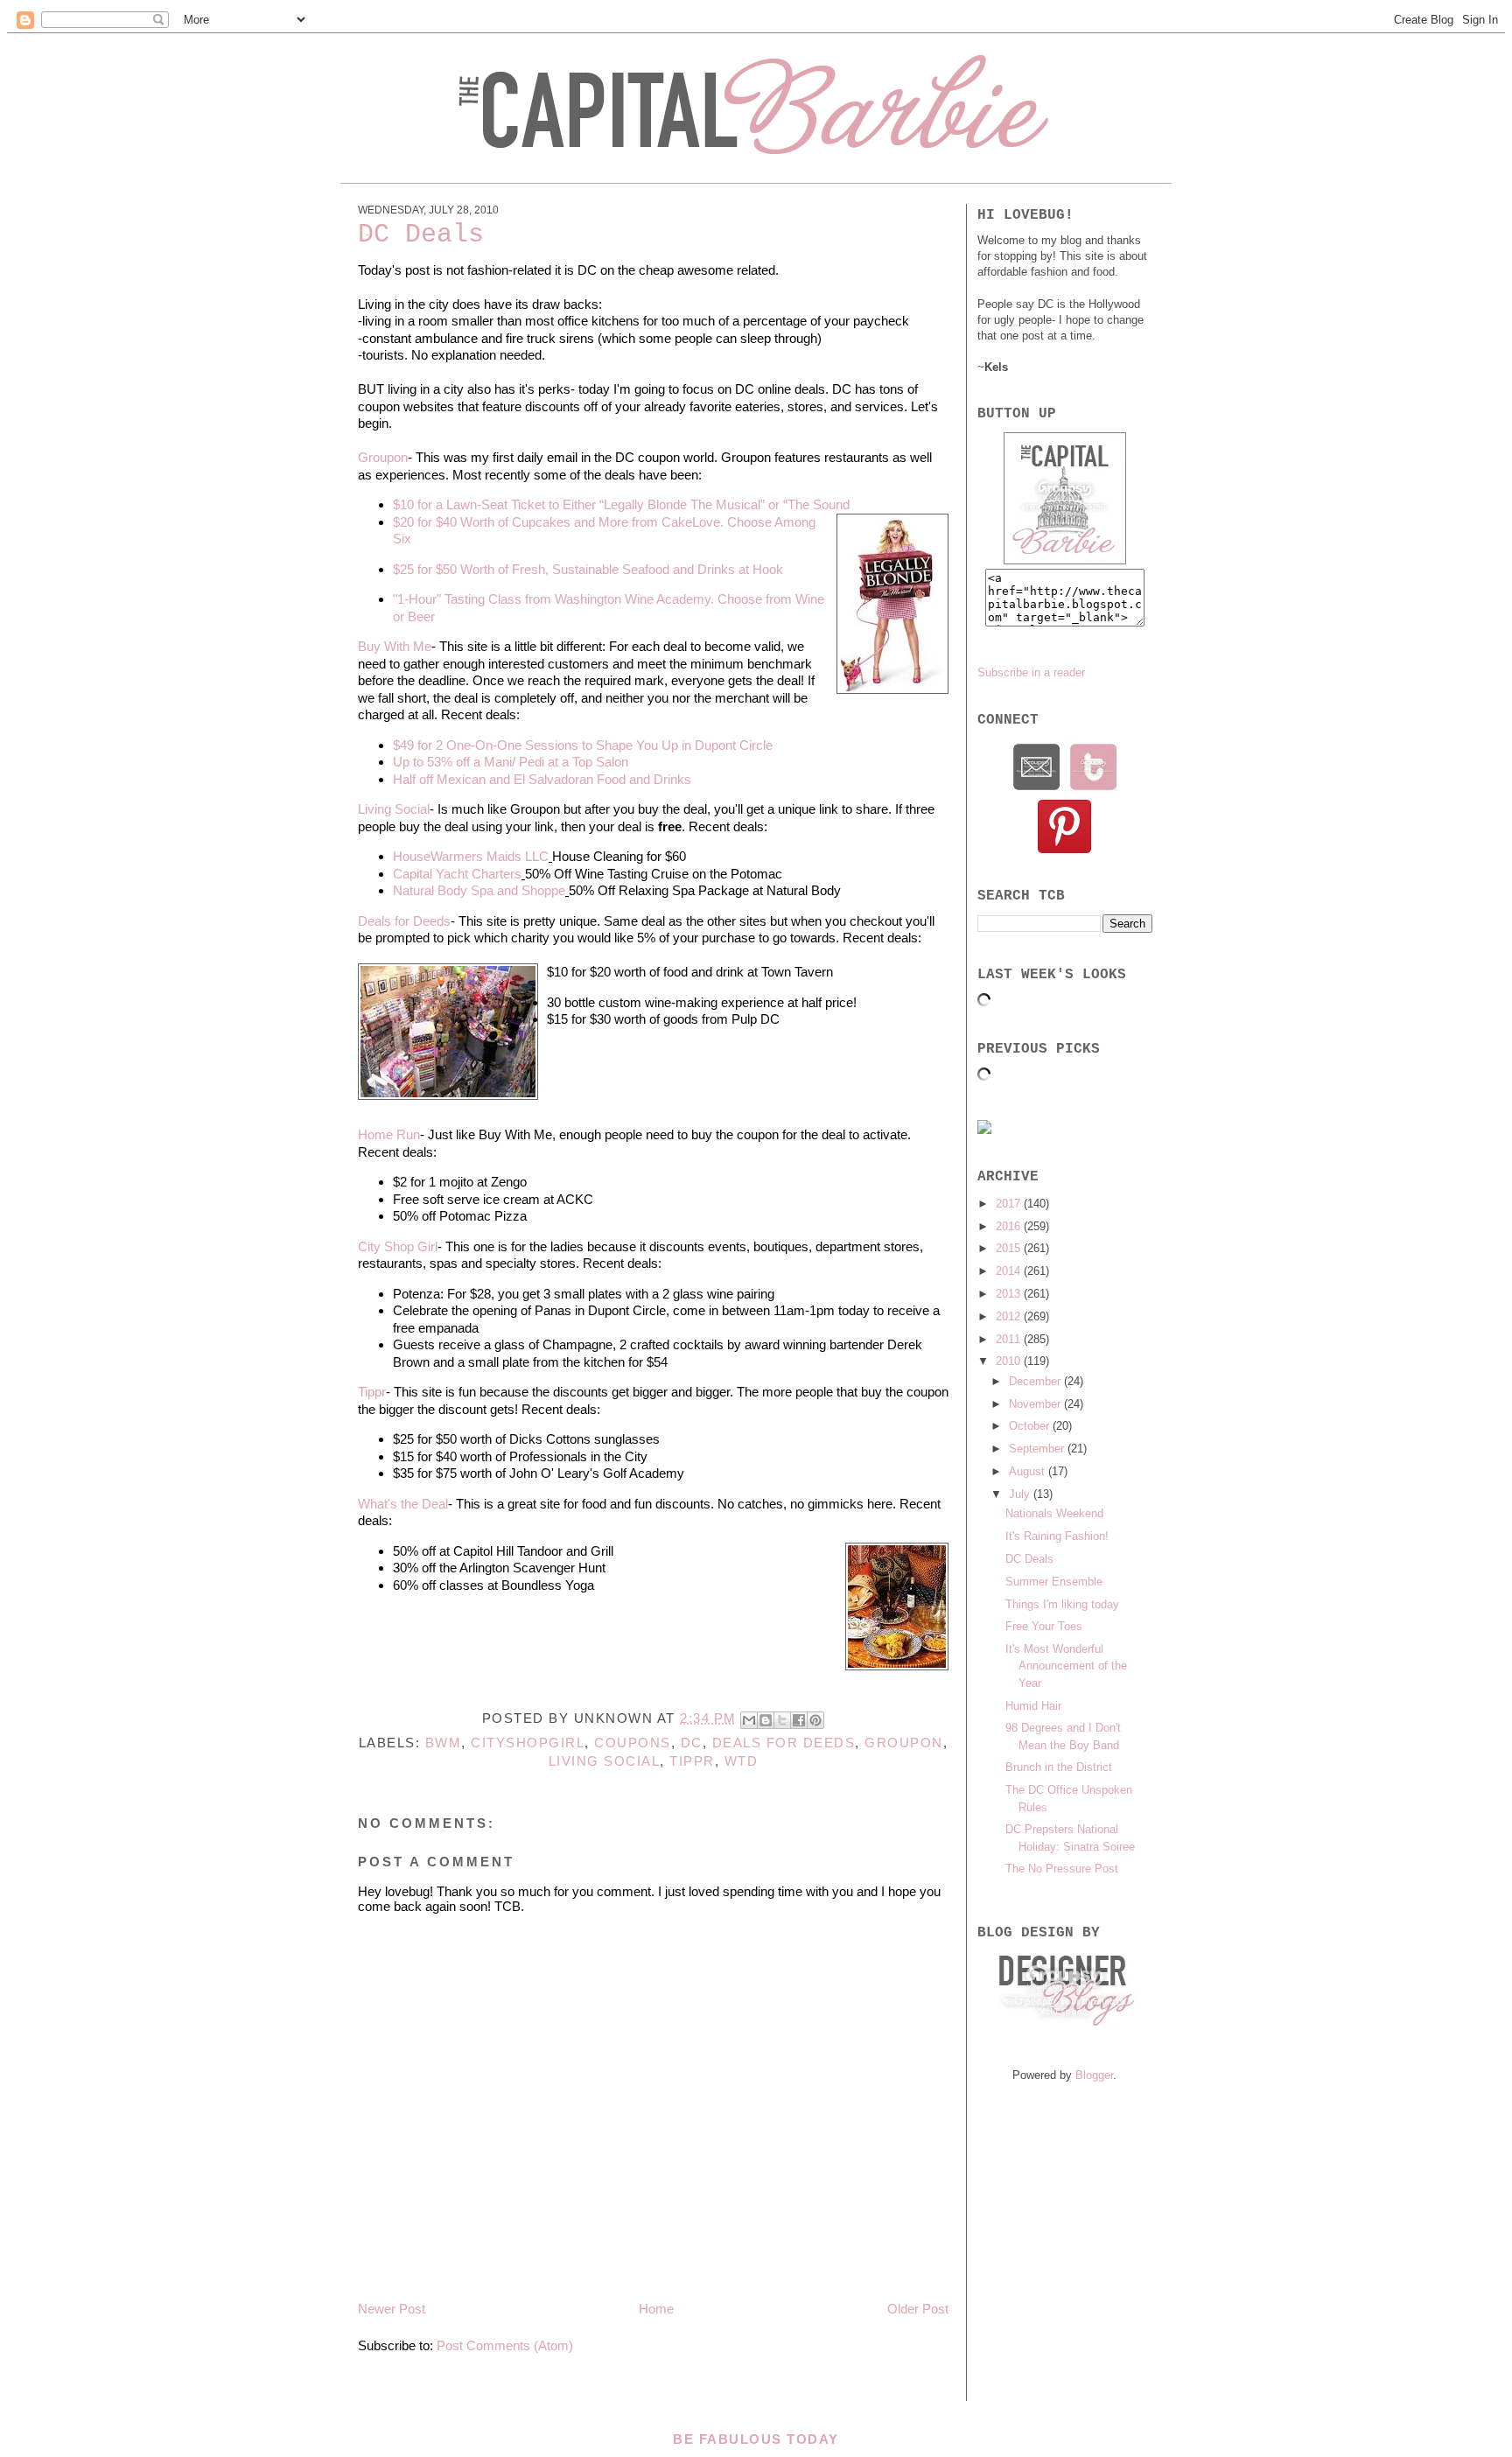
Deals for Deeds (404, 921)
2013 (1010, 1294)
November (1036, 1404)
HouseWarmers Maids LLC (471, 856)
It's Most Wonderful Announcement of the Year (1066, 1666)
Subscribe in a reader (1031, 672)
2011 (1010, 1339)
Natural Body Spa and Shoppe (479, 890)
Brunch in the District (1059, 1767)
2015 (1010, 1248)
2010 (1010, 1361)
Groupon (383, 457)
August (1029, 1471)
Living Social (394, 809)
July (1021, 1494)
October (1031, 1426)
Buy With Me (395, 646)
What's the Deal (403, 1504)
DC (692, 1743)
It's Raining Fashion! (1057, 1536)
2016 (1010, 1226)
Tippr (372, 1392)
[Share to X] (782, 1720)
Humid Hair (1033, 1706)
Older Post (918, 2309)
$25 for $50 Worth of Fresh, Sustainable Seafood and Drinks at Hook (588, 569)
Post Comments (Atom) (505, 2345)
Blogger (1094, 2075)
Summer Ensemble (1054, 1582)
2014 (1010, 1271)
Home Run (389, 1134)
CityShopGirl (528, 1743)
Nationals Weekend (1054, 1513)
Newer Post (392, 2309)
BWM (444, 1743)
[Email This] (749, 1720)
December (1036, 1381)
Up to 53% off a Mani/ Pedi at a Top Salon (511, 762)
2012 (1010, 1316)
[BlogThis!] (766, 1720)
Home (656, 2309)
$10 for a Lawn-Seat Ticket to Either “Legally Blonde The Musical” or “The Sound (621, 504)
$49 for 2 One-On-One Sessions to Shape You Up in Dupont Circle (583, 745)
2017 (1010, 1204)
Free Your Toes (1044, 1626)
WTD (742, 1761)
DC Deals (1029, 1559)
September (1038, 1449)
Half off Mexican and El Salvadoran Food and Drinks (542, 779)
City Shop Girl (398, 1246)
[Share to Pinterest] (815, 1720)
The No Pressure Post (1062, 1869)
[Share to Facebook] (799, 1720)
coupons (633, 1743)
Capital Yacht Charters (457, 874)
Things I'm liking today (1062, 1604)
